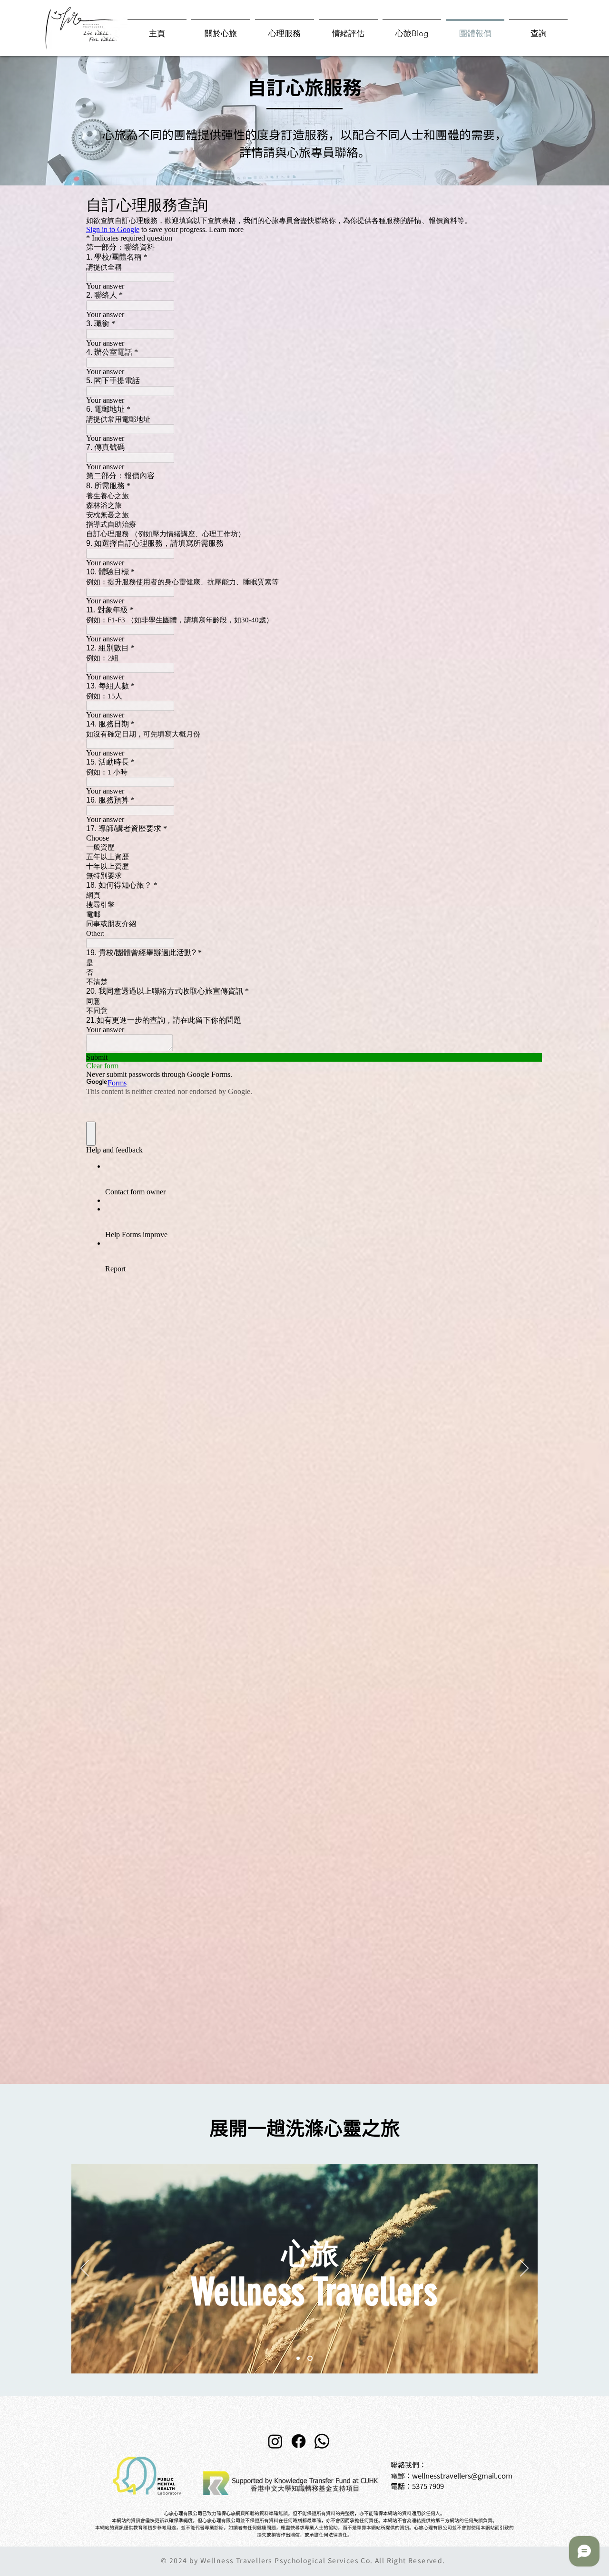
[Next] (524, 2269)
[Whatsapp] (322, 2441)
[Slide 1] (298, 2358)
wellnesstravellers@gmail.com (462, 2476)
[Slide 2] (310, 2358)
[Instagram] (275, 2441)
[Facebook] (299, 2441)
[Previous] (85, 2269)
